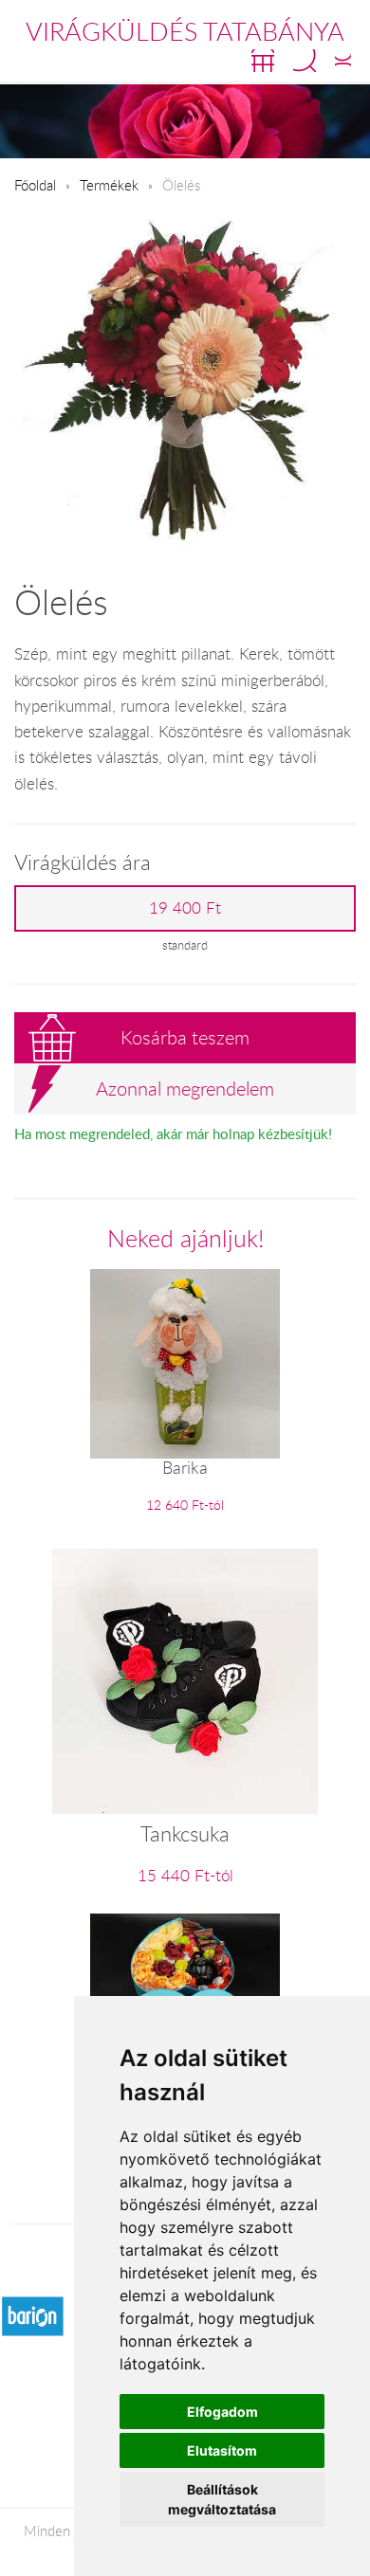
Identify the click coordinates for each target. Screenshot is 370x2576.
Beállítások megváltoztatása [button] (222, 2499)
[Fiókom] (343, 61)
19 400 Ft (185, 908)
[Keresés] (305, 61)
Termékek (109, 185)
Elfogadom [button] (222, 2412)
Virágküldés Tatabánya (185, 31)
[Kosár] (263, 61)
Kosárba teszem (185, 1037)
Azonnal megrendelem (185, 1088)
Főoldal (35, 185)
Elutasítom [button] (222, 2450)
